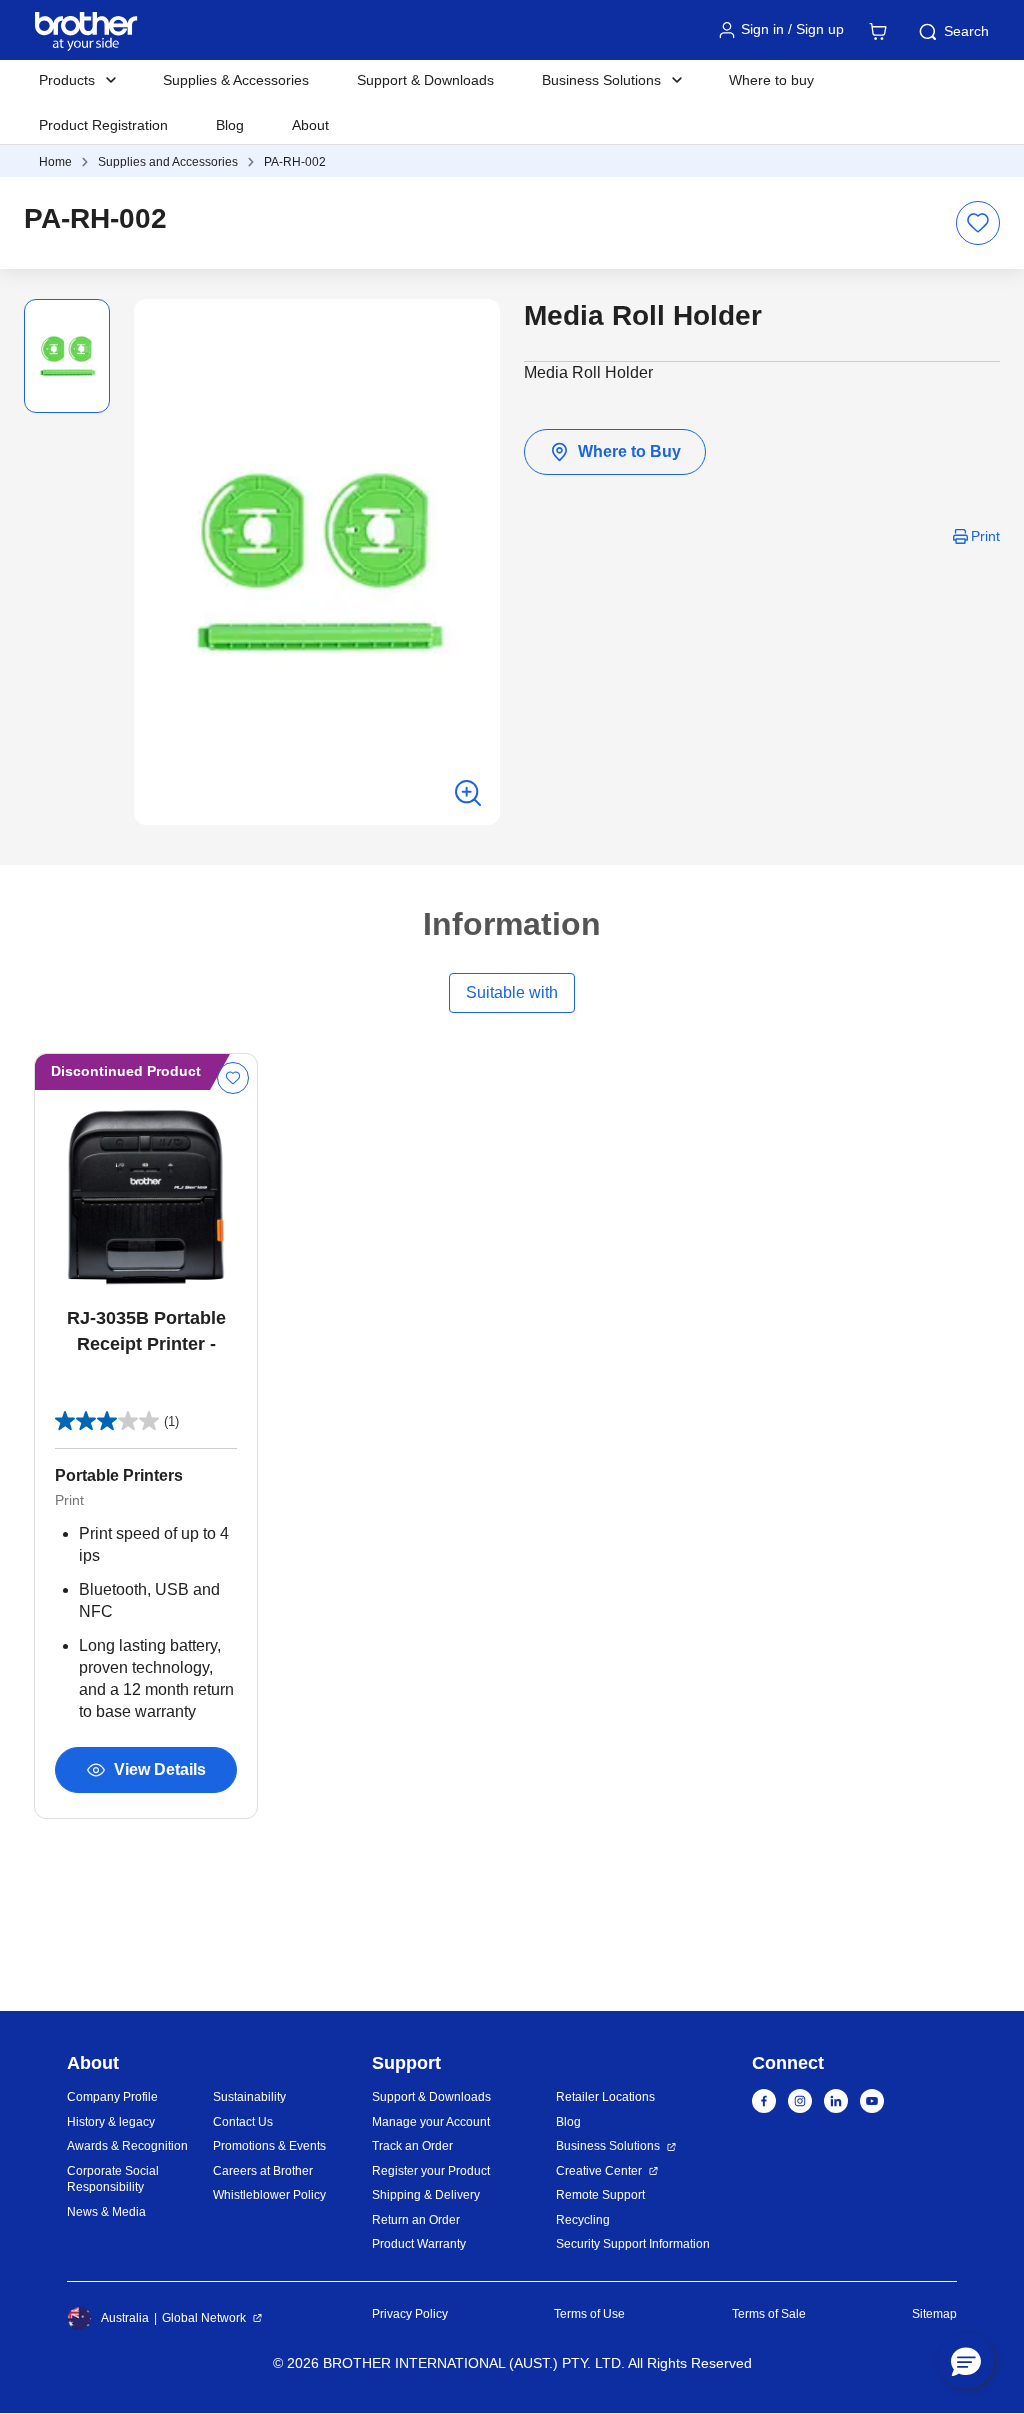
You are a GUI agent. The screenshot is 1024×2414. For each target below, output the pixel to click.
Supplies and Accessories (168, 162)
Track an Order (412, 2146)
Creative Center (599, 2171)
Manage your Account (431, 2122)
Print (985, 536)
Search (966, 31)
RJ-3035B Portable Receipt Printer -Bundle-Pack (146, 1332)
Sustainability (249, 2097)
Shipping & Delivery (426, 2195)
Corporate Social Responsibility (113, 2179)
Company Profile (112, 2097)
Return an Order (416, 2220)
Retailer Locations (605, 2097)
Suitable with (512, 992)
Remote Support (600, 2195)
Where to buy (771, 80)
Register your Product (431, 2171)
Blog (230, 125)
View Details (160, 1769)
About (310, 125)
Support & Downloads (425, 80)
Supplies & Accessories (236, 80)
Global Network (204, 2318)
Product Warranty (419, 2244)
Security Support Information (633, 2244)
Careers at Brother (263, 2171)
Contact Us (243, 2122)
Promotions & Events (269, 2146)
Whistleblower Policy (269, 2195)
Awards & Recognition (127, 2146)
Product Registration (103, 125)
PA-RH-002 (295, 162)
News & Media (106, 2212)
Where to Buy (629, 451)
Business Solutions (608, 2146)
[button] (966, 2361)
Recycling (583, 2220)
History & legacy (111, 2122)
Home (55, 162)
